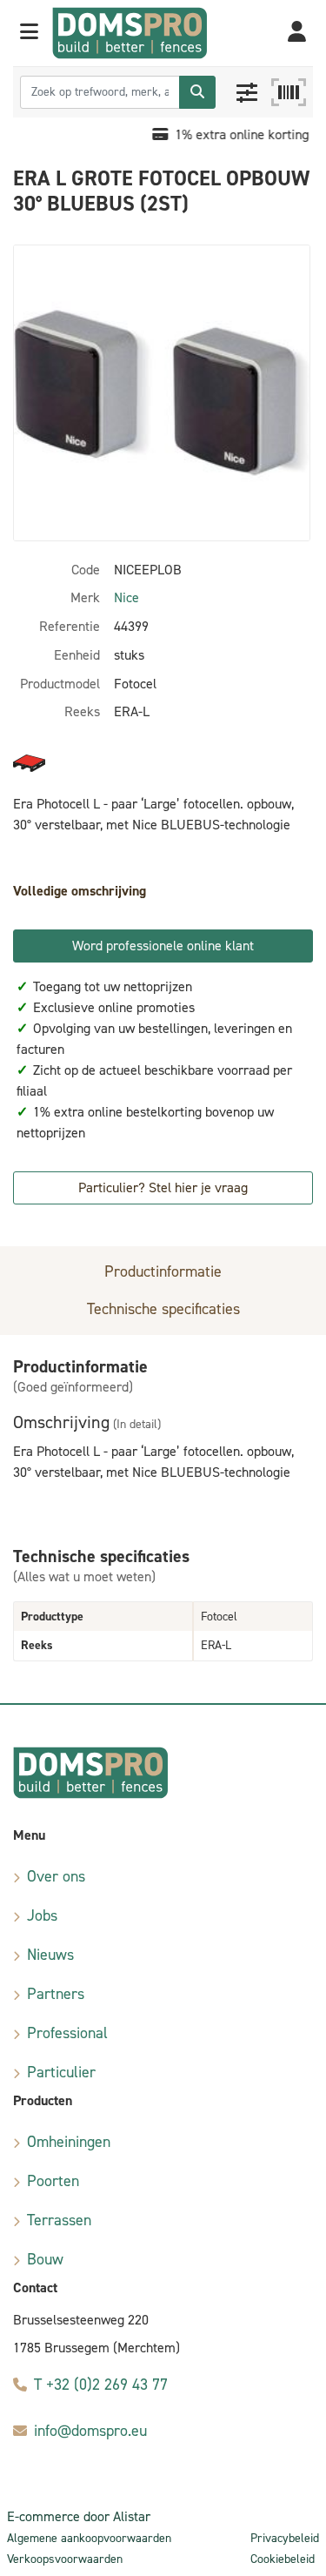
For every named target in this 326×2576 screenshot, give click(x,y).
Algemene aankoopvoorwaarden (89, 2538)
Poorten (53, 2181)
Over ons (56, 1876)
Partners (56, 1994)
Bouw (45, 2259)
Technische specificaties (163, 1309)
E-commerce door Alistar (79, 2516)
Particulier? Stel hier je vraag (163, 1187)
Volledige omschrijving (80, 891)
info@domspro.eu (90, 2431)
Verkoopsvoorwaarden (65, 2559)
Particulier (61, 2072)
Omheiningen (69, 2142)
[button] (29, 33)
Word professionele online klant (163, 946)
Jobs (42, 1915)
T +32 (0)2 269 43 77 (101, 2385)
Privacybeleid (285, 2538)
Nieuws (50, 1955)
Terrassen (59, 2220)
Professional (67, 2033)
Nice (126, 597)
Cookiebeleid (283, 2559)
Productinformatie (163, 1271)
